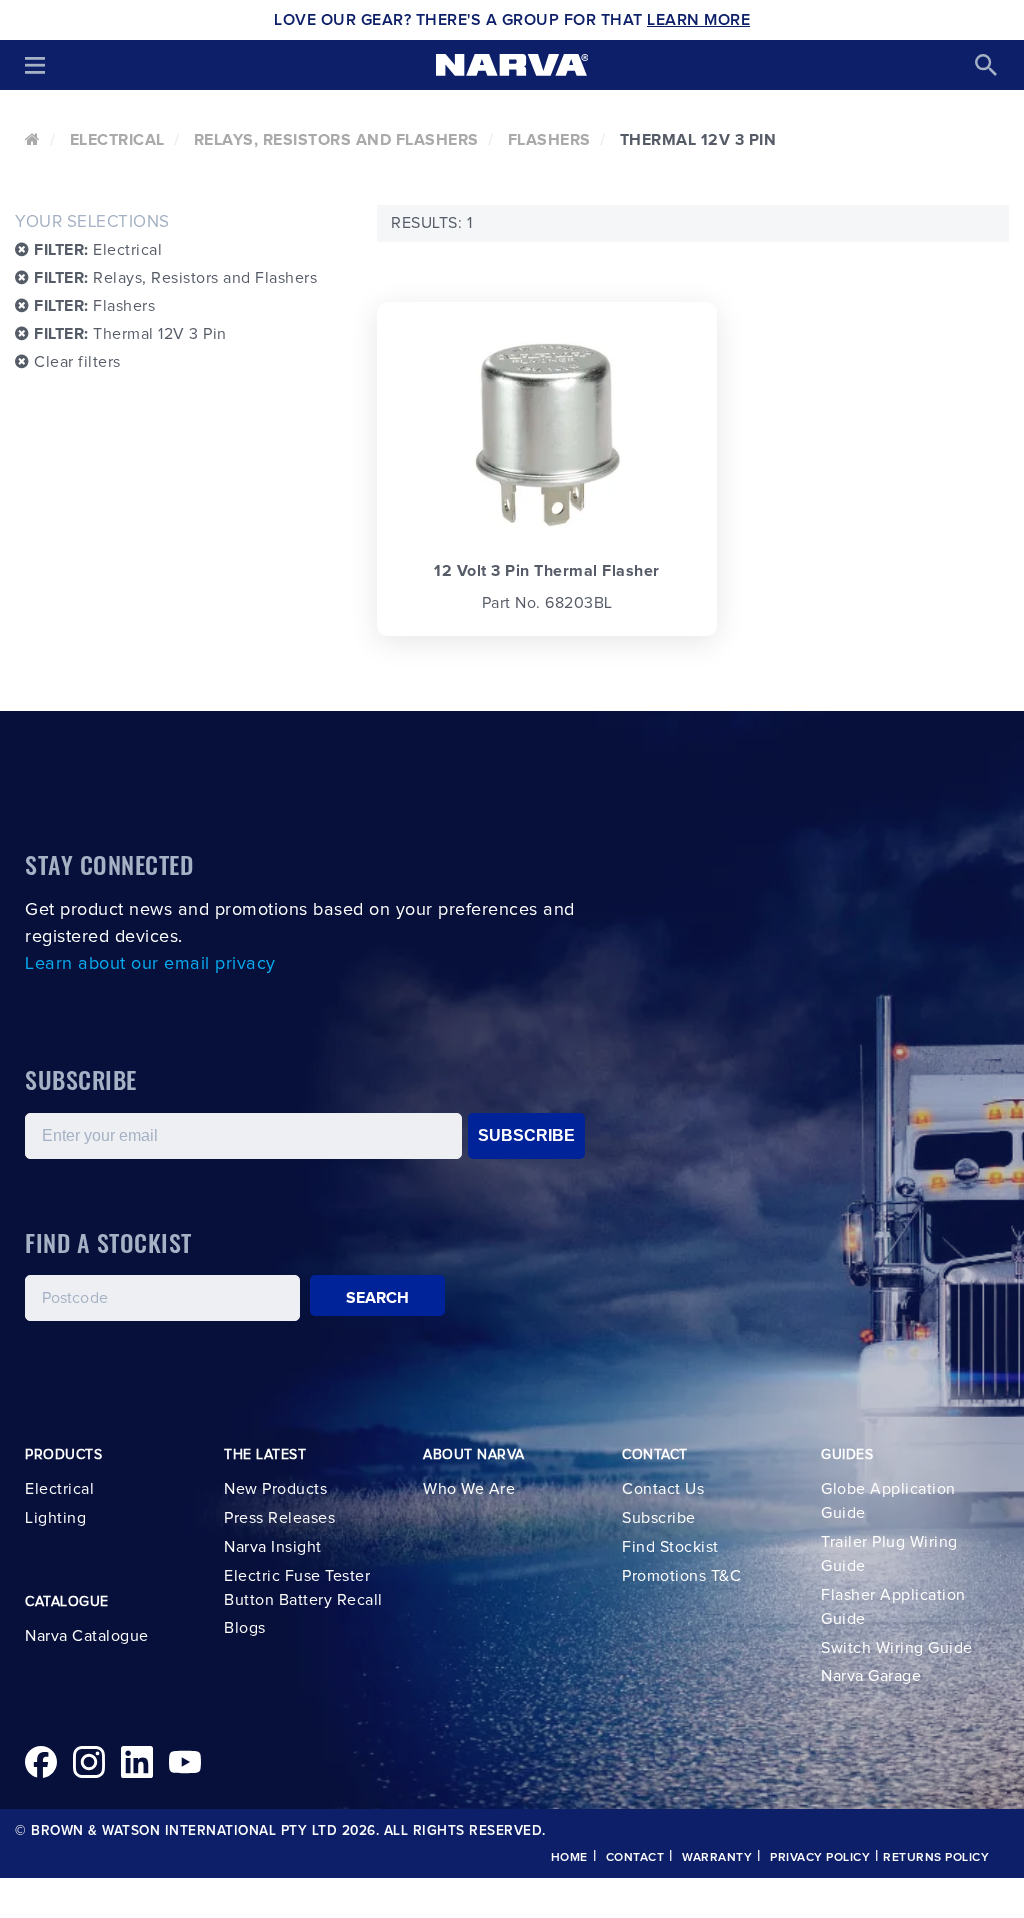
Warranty (717, 1858)
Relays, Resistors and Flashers (336, 140)
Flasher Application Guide (893, 1607)
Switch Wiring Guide (897, 1648)
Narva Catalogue (87, 1636)
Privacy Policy (820, 1858)
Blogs (245, 1628)
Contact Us (663, 1489)
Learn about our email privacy (150, 964)
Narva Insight (273, 1547)
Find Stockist (670, 1547)
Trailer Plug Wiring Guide (889, 1554)
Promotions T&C (681, 1576)
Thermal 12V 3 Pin (130, 334)
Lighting (55, 1518)
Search (378, 1298)
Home (569, 1858)
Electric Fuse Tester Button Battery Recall (303, 1588)
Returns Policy (936, 1858)
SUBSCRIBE (526, 1135)
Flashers (549, 140)
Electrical (117, 140)
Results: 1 (431, 223)
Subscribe (659, 1518)
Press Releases (279, 1518)
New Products (275, 1489)
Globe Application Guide (888, 1501)
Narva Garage (871, 1676)
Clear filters (75, 362)
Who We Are (469, 1489)
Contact (635, 1858)
